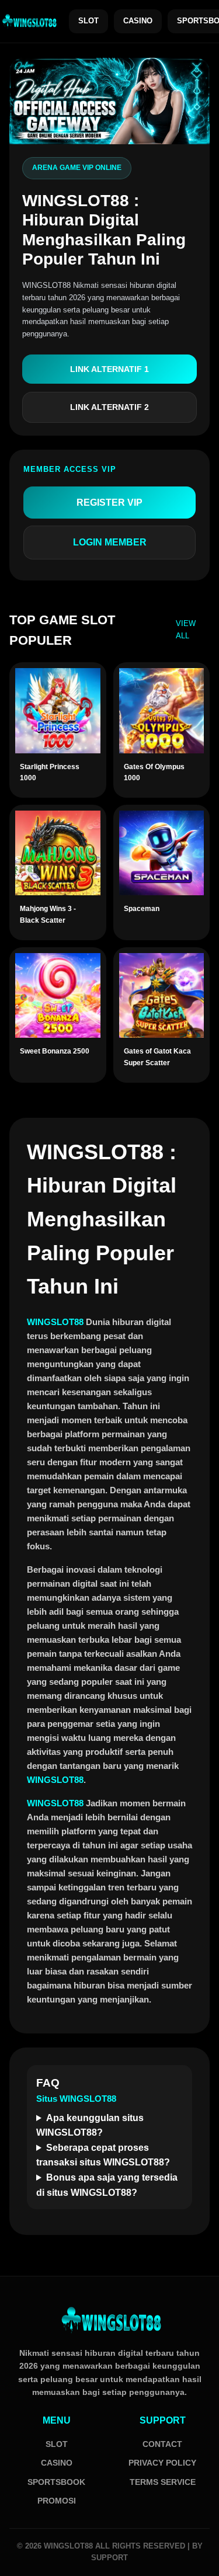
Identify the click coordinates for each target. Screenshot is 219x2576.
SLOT (88, 21)
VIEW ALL (186, 630)
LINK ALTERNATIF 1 (109, 369)
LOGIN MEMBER (110, 542)
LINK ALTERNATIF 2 (109, 407)
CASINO (138, 21)
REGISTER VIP (109, 503)
